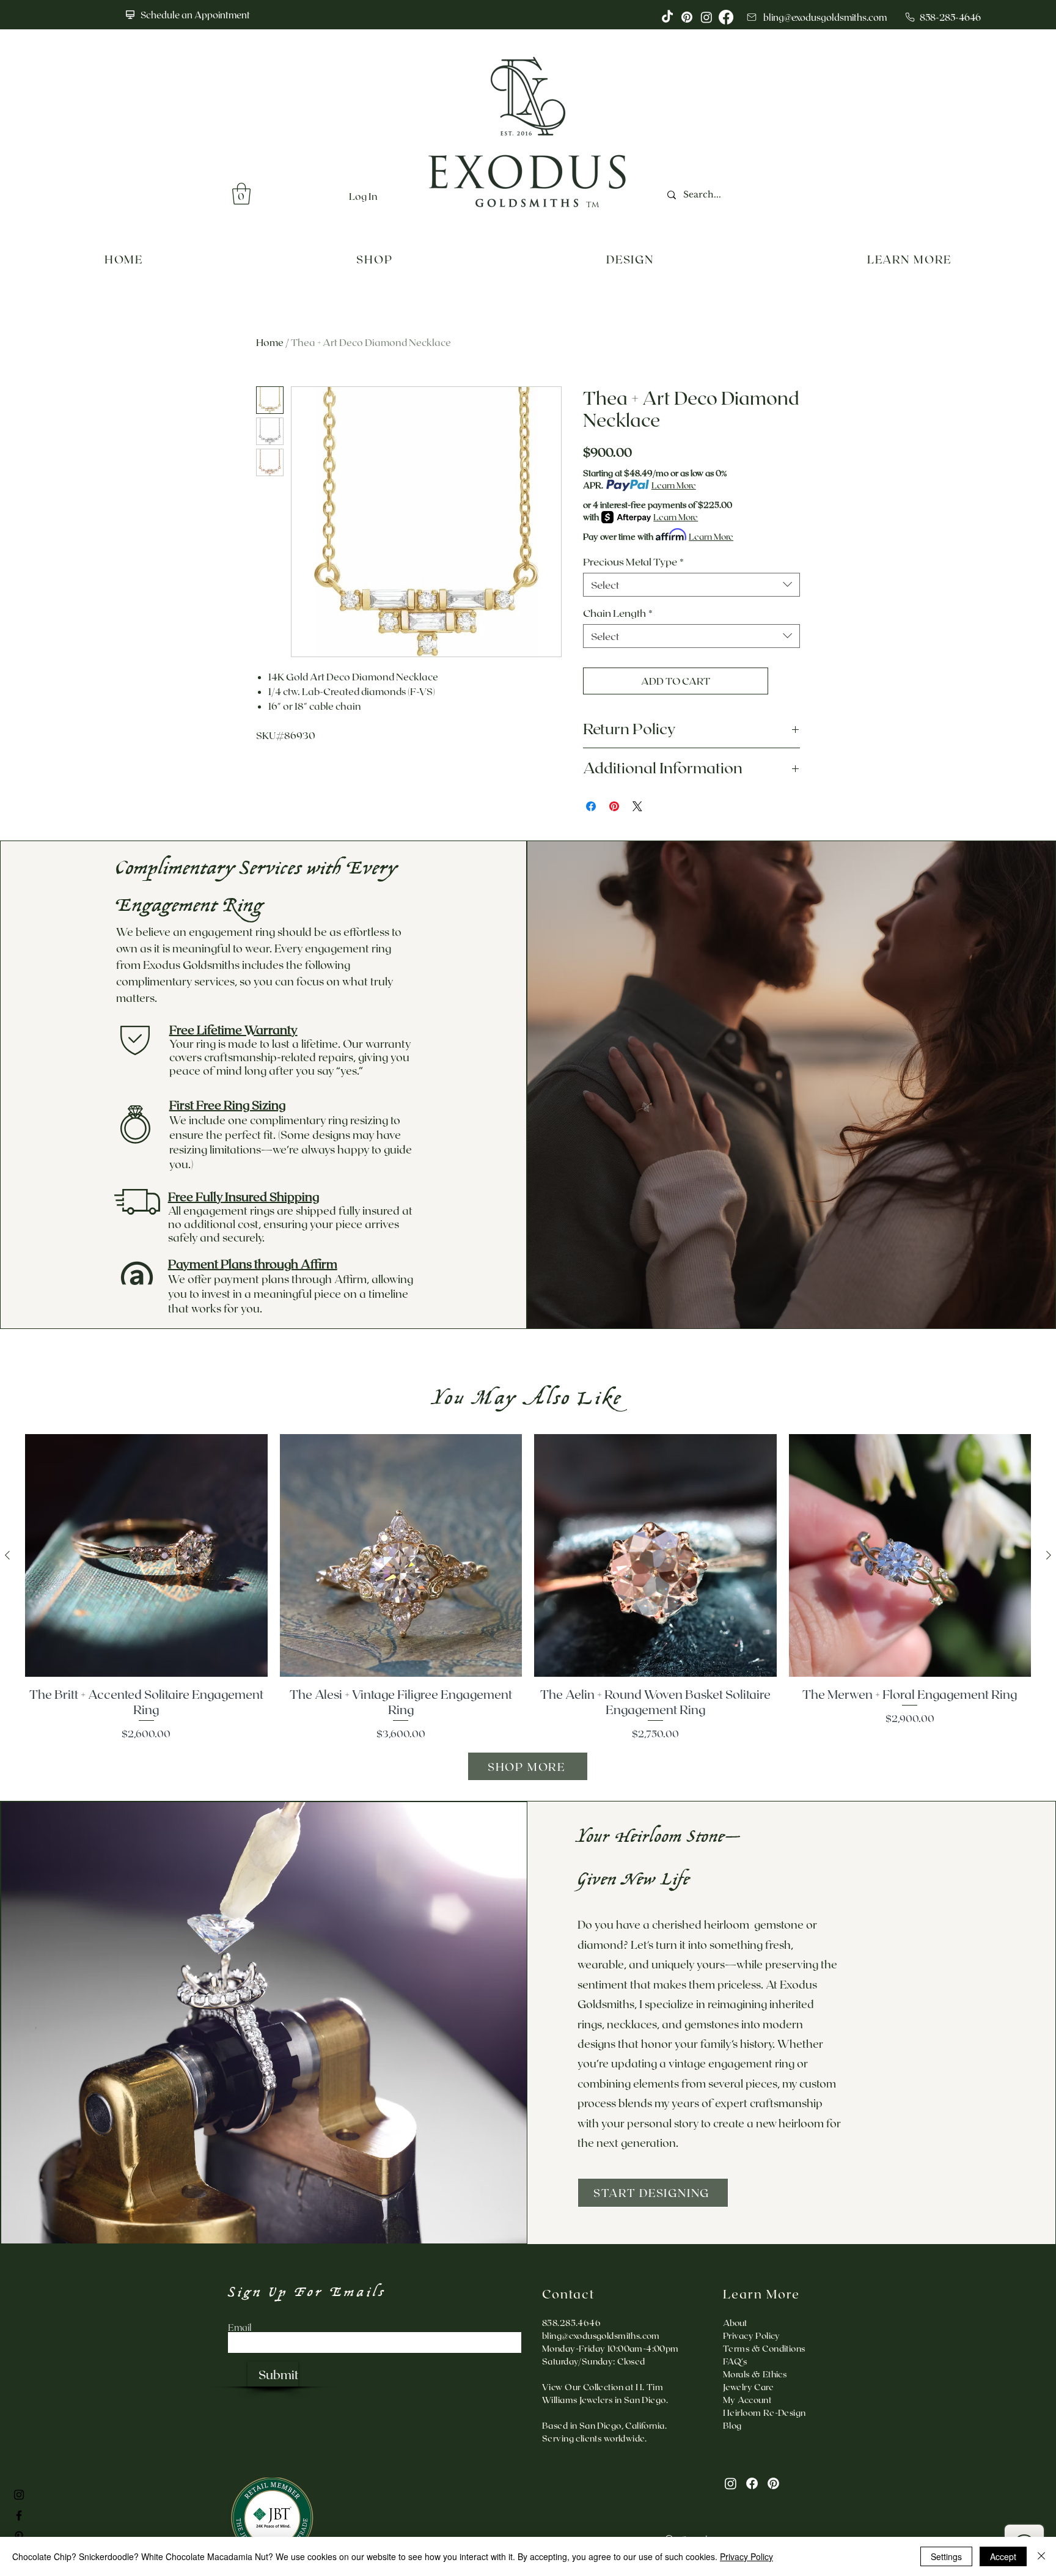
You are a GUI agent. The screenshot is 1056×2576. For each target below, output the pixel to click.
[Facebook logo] (726, 17)
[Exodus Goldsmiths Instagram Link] (19, 2495)
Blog (732, 2425)
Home (270, 342)
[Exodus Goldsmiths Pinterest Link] (19, 2536)
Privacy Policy (746, 2556)
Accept (1003, 2556)
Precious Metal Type (633, 561)
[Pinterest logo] (687, 17)
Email (240, 2328)
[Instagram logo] (706, 17)
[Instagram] (731, 2483)
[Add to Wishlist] (787, 681)
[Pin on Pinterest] (614, 806)
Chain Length (618, 613)
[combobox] (691, 585)
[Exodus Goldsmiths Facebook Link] (19, 2515)
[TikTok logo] (667, 17)
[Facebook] (752, 2483)
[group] (528, 1588)
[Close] (1041, 2556)
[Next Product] (1049, 1555)
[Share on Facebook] (591, 806)
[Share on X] (637, 806)
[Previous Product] (7, 1555)
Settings (946, 2556)
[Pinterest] (773, 2483)
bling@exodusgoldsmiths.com (601, 2335)
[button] (241, 194)
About (735, 2323)
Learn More (674, 485)
